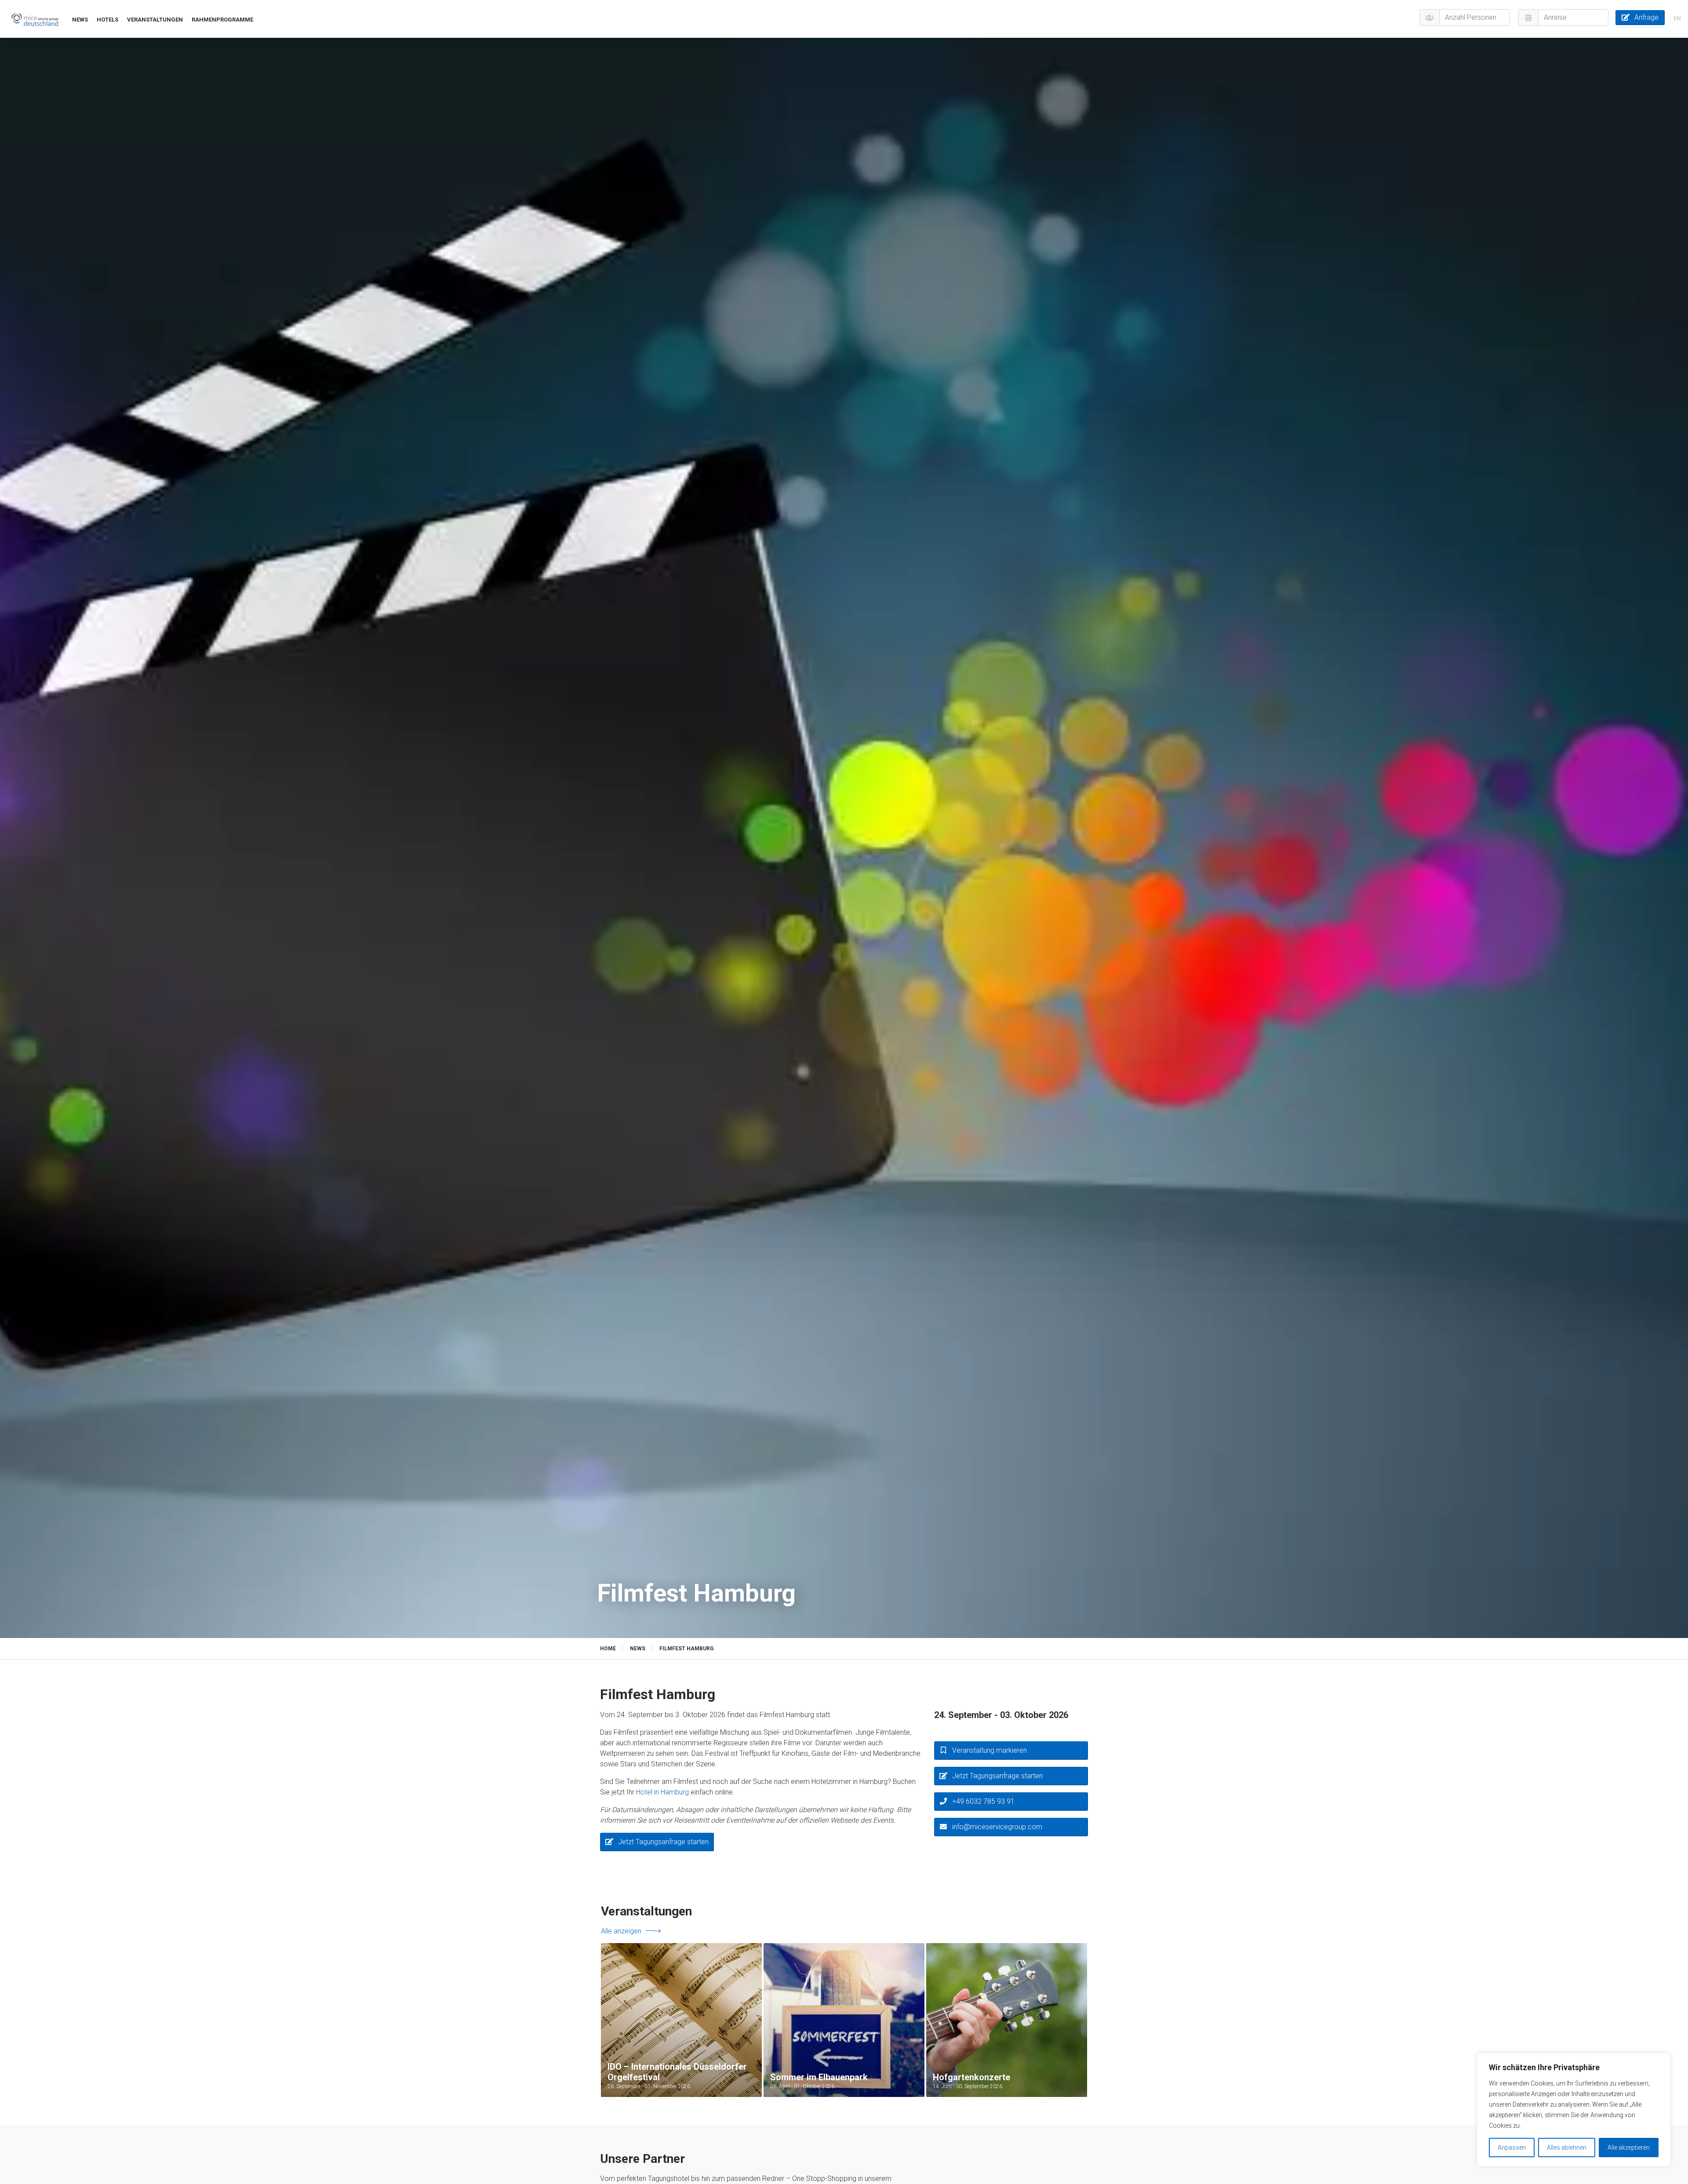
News (80, 20)
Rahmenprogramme (222, 20)
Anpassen (1512, 2148)
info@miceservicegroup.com (997, 1827)
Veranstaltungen (155, 20)
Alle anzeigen (621, 1931)
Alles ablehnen (1567, 2148)
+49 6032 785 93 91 (983, 1801)
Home (608, 1649)
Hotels (107, 20)
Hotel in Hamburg (662, 1792)
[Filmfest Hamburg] (35, 19)
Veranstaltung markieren (990, 1750)
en (1677, 18)
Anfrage (1646, 17)
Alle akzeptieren (1629, 2148)
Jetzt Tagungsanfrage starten (663, 1842)
